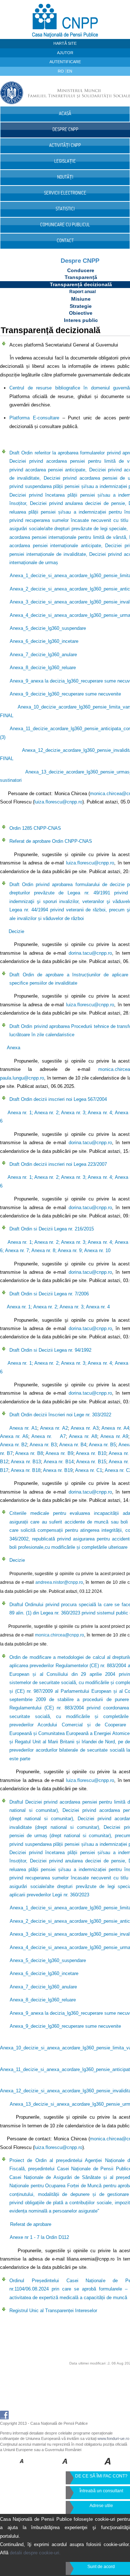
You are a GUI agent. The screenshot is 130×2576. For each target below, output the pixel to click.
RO (61, 71)
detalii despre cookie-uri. (35, 2553)
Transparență (81, 277)
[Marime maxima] (108, 2466)
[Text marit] (65, 2466)
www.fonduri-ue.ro (113, 2438)
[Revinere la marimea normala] (22, 2466)
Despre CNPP (80, 261)
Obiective (81, 313)
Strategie (81, 306)
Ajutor (65, 53)
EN (70, 71)
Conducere (81, 270)
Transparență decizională (81, 284)
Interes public (81, 320)
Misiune (81, 299)
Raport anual (83, 292)
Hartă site (65, 43)
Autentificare (65, 62)
